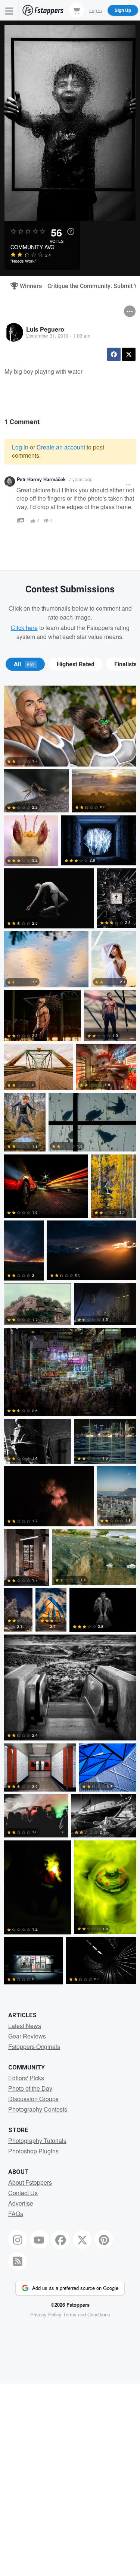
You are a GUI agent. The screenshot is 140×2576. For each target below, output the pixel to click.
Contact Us (23, 2193)
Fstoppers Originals (34, 2047)
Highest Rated (76, 664)
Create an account (61, 447)
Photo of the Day (30, 2088)
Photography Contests (38, 2109)
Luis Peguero (45, 329)
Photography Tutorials (37, 2141)
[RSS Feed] (18, 2261)
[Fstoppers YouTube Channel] (39, 2240)
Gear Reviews (27, 2036)
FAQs (16, 2214)
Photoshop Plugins (33, 2151)
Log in (20, 447)
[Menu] (9, 10)
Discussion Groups (33, 2099)
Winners (28, 286)
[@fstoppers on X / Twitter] (82, 2240)
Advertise (21, 2203)
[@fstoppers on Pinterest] (104, 2240)
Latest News (25, 2026)
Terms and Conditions (87, 2314)
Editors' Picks (26, 2078)
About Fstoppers (30, 2182)
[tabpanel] (70, 1336)
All (24, 664)
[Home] (43, 10)
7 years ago (81, 479)
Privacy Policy (46, 2314)
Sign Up (123, 10)
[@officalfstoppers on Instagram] (18, 2240)
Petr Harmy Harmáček (41, 479)
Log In (96, 10)
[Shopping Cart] (77, 10)
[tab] (25, 664)
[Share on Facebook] (114, 354)
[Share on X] (129, 354)
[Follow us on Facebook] (61, 2240)
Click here (24, 628)
